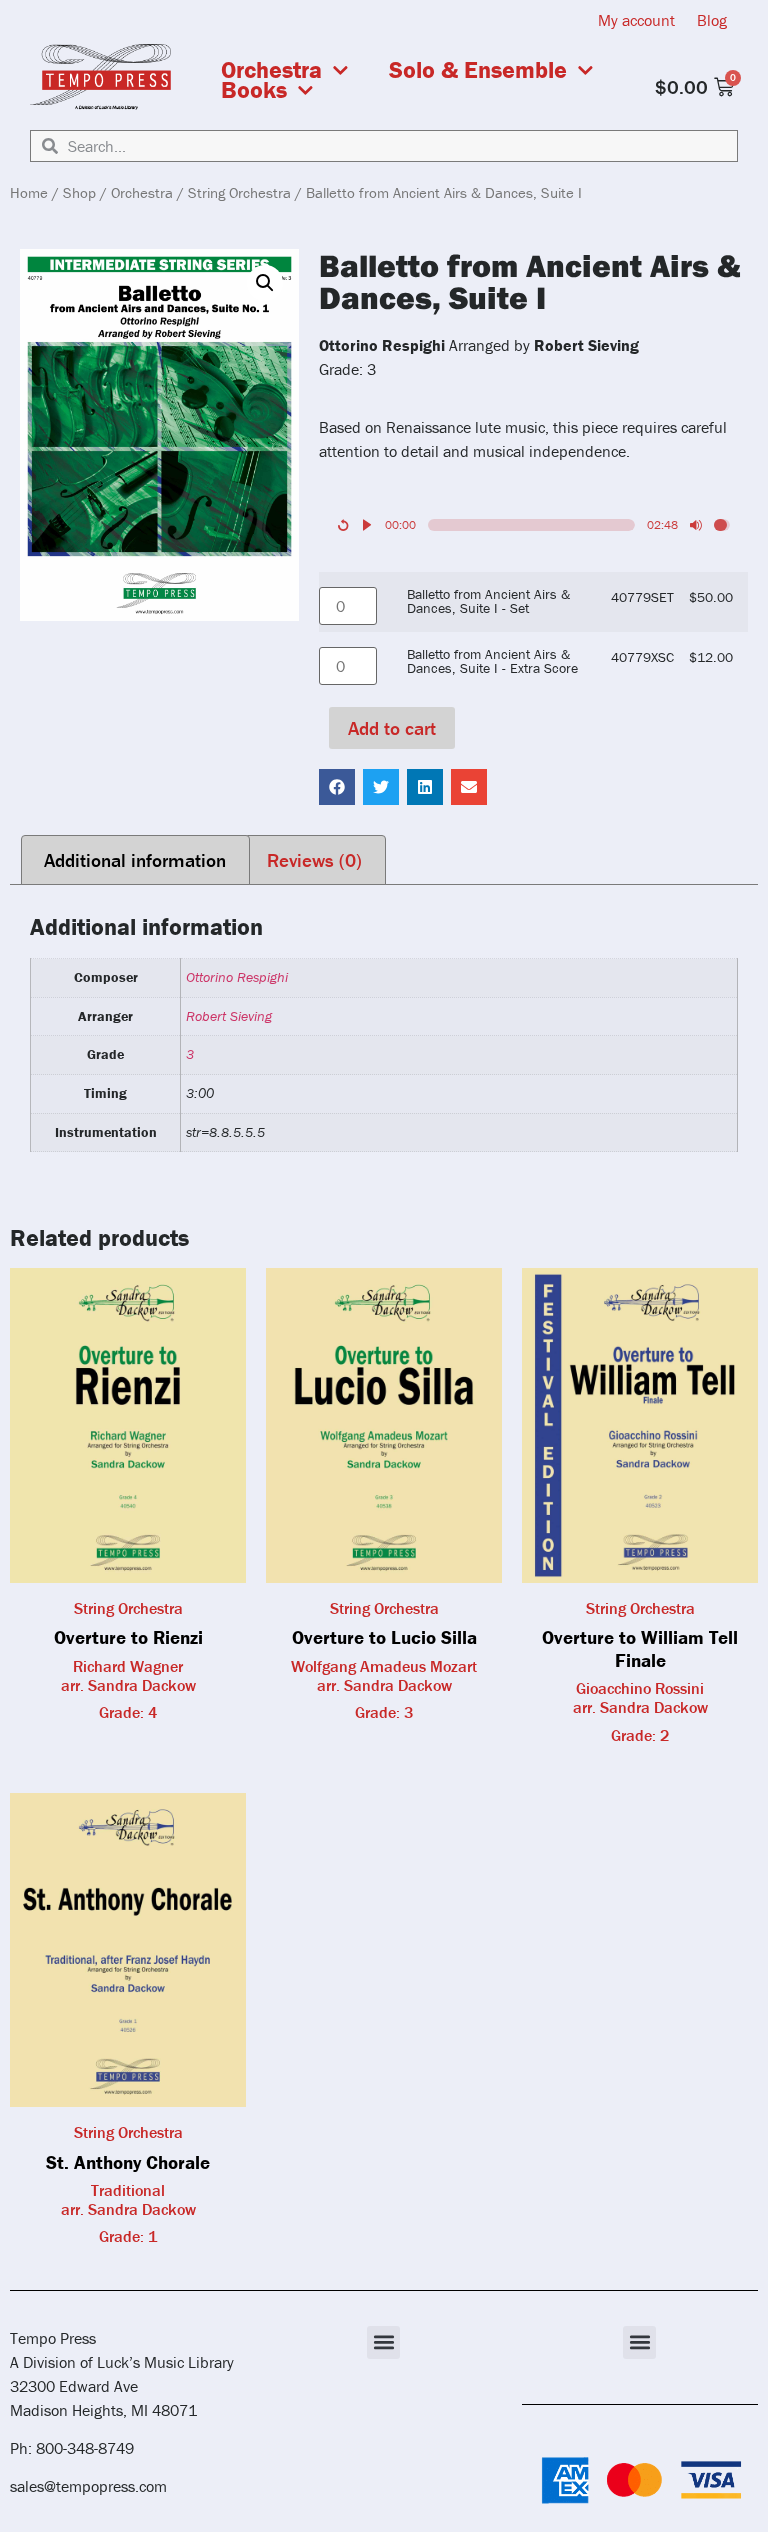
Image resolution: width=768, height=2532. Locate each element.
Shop (79, 192)
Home (29, 192)
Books (254, 90)
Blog (712, 20)
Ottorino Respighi (237, 977)
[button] (265, 283)
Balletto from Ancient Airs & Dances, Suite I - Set (488, 601)
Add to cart (392, 728)
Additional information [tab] (135, 860)
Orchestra (271, 70)
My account (636, 20)
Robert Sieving (229, 1016)
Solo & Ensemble (478, 70)
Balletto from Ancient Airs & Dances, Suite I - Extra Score (492, 661)
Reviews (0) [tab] (314, 860)
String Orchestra (239, 192)
